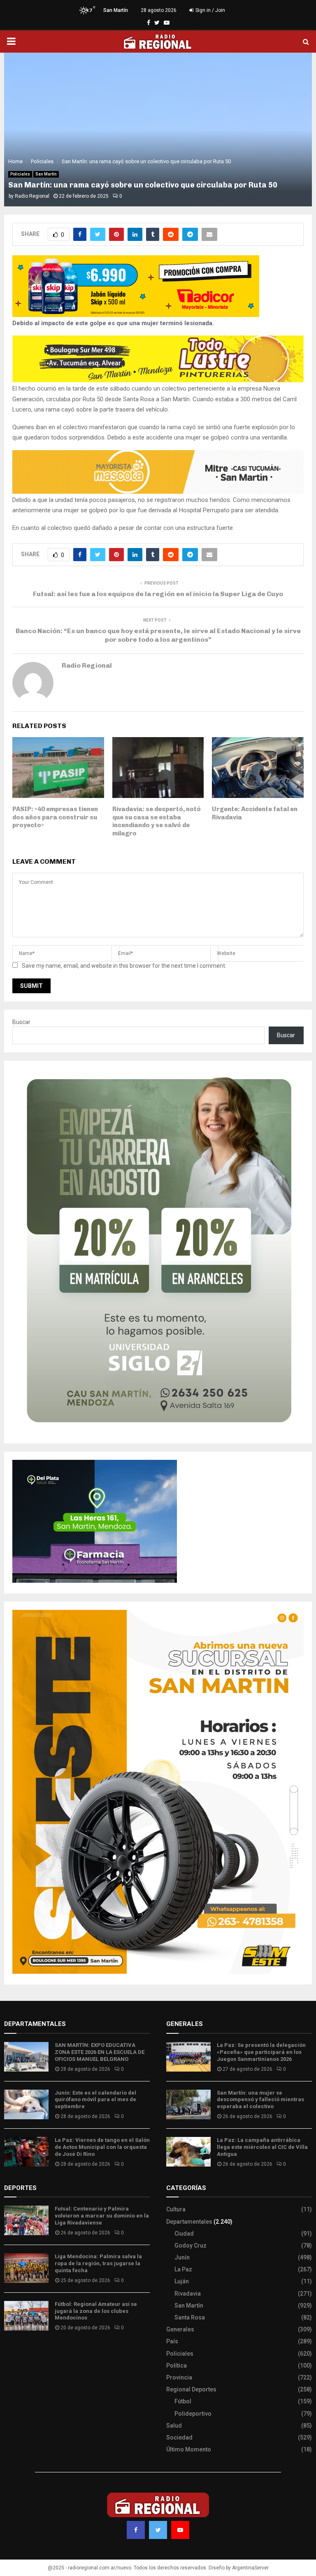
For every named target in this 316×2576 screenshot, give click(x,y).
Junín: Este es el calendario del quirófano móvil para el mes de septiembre (95, 2100)
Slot (10, 2352)
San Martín (46, 174)
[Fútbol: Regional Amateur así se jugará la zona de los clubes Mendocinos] (26, 2316)
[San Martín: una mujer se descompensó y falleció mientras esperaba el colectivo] (188, 2104)
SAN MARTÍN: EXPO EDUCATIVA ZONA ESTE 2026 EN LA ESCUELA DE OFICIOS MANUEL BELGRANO (100, 2052)
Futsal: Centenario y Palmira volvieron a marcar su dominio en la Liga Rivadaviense (102, 2216)
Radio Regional (32, 196)
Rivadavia (188, 2294)
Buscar (21, 1022)
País (172, 2341)
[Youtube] (180, 2530)
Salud (174, 2426)
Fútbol (183, 2401)
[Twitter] (158, 2530)
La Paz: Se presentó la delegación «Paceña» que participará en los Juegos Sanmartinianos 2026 (261, 2052)
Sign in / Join (210, 10)
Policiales (20, 174)
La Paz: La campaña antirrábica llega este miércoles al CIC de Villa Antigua (262, 2147)
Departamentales (189, 2222)
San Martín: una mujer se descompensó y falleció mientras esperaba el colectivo (260, 2100)
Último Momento (189, 2449)
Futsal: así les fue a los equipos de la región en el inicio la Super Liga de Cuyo (158, 594)
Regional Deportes (191, 2389)
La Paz (183, 2269)
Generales (180, 2329)
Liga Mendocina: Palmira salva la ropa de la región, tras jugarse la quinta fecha (98, 2263)
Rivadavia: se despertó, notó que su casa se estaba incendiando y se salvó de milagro (157, 821)
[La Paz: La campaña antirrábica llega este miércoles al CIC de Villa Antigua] (188, 2152)
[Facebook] (136, 2530)
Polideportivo (193, 2414)
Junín (182, 2257)
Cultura (176, 2209)
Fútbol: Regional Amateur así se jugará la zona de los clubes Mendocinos (96, 2311)
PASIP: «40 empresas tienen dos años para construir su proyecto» (55, 817)
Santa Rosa (190, 2317)
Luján (182, 2281)
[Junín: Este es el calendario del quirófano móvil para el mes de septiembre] (26, 2104)
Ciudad (184, 2234)
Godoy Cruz (191, 2245)
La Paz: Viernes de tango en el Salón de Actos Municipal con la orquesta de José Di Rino (102, 2147)
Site (21, 2352)
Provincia (179, 2377)
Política (177, 2366)
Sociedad (179, 2437)
